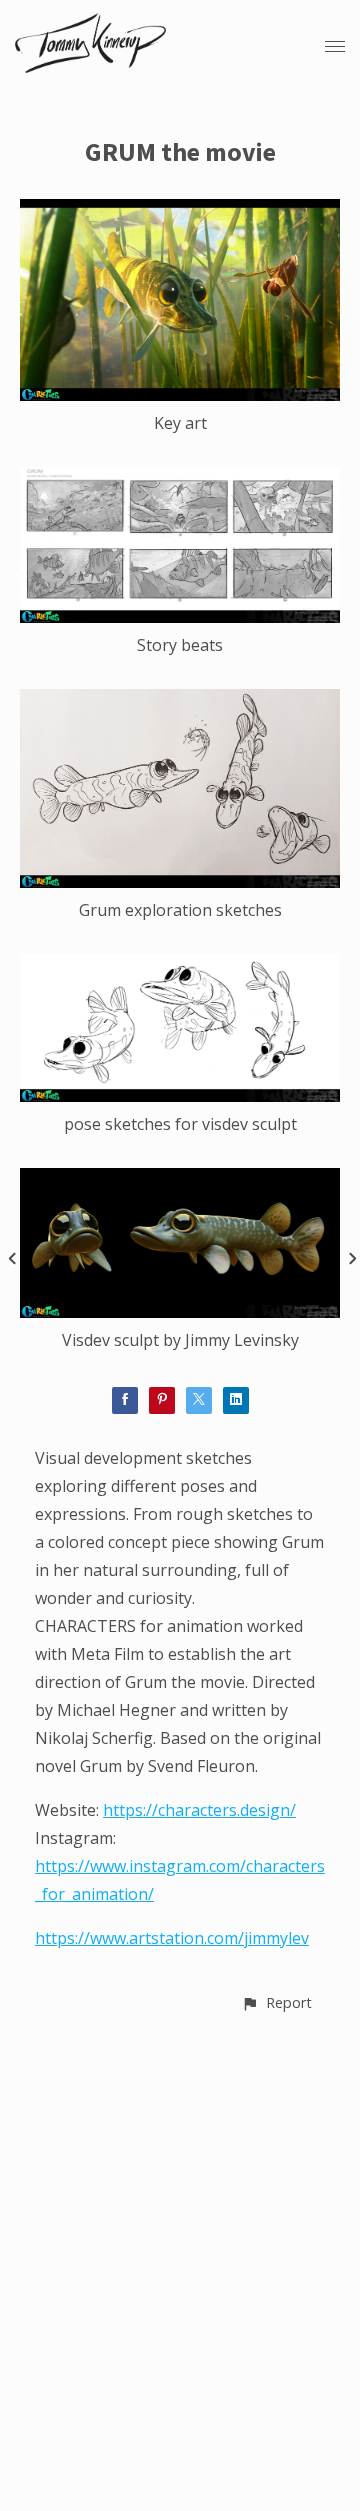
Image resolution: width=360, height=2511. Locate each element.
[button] (276, 2002)
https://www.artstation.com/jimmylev (172, 1938)
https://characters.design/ (199, 1810)
